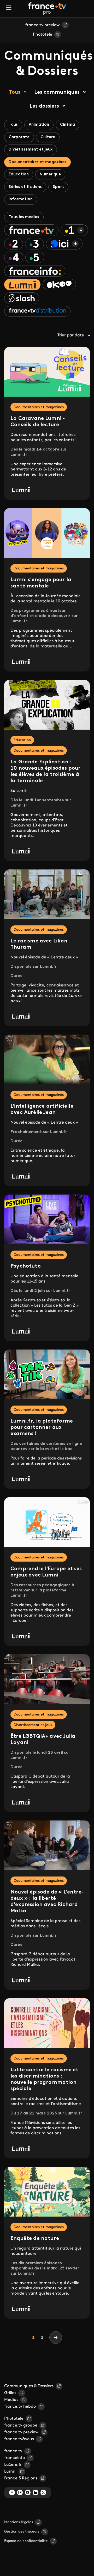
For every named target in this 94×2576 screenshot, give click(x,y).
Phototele (43, 35)
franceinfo (14, 2458)
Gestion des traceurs (22, 2532)
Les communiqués (57, 92)
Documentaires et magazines (37, 162)
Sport (58, 187)
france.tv (13, 2451)
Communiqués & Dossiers (29, 2386)
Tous (15, 92)
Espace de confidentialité (26, 2541)
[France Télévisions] (47, 9)
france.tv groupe (21, 2425)
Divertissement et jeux (31, 150)
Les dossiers (44, 106)
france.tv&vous (19, 2439)
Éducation (19, 174)
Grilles (10, 2393)
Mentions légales (19, 2522)
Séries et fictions (25, 187)
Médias (11, 2400)
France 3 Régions (21, 2478)
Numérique (50, 174)
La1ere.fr (13, 2465)
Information (21, 199)
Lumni (10, 2472)
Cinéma (67, 125)
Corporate (19, 137)
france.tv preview (43, 25)
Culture (48, 137)
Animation (39, 125)
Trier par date (71, 335)
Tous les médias (24, 217)
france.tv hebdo (20, 2407)
